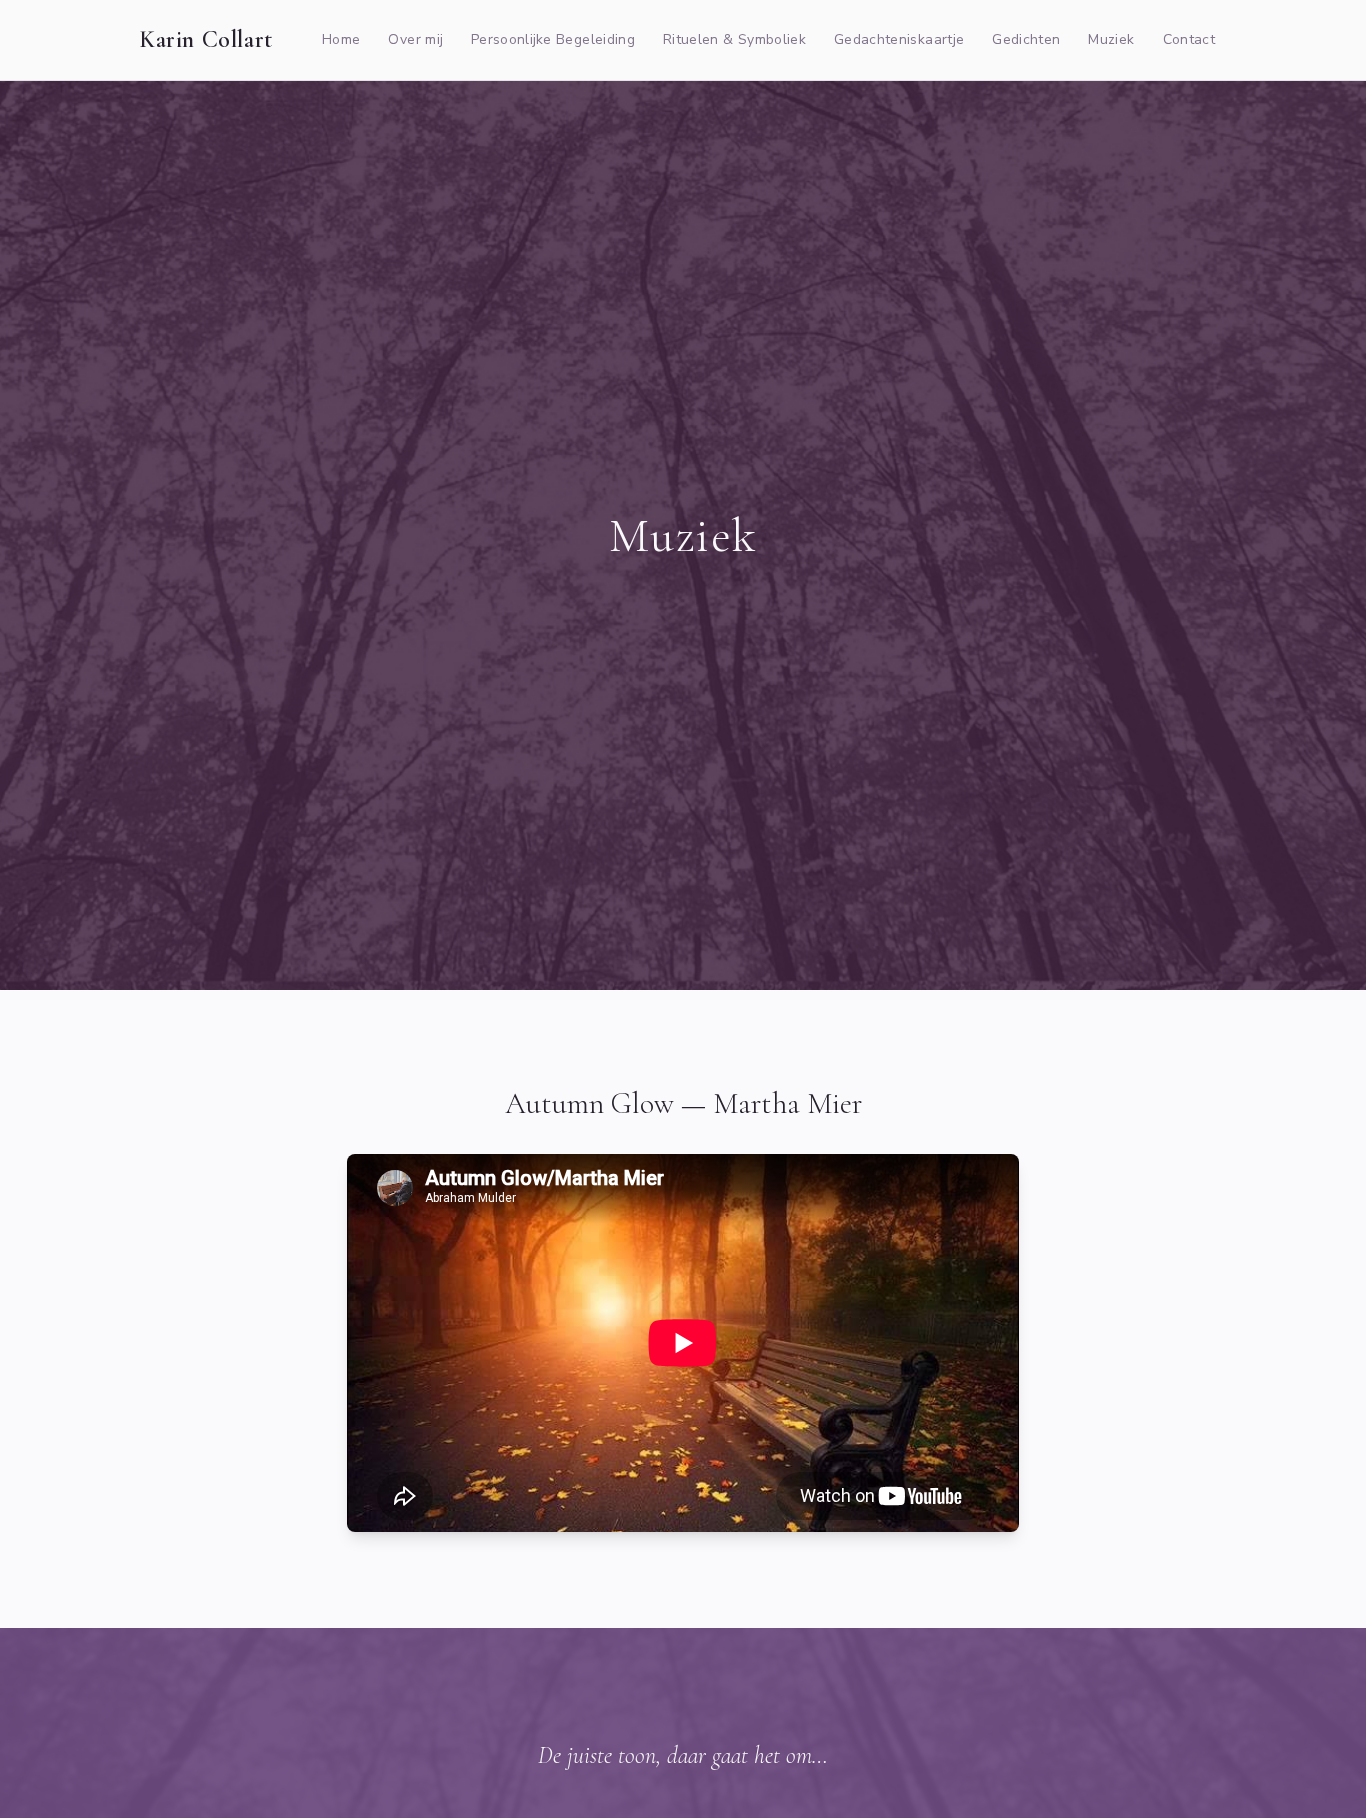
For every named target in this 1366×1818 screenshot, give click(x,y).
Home (341, 39)
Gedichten (1026, 39)
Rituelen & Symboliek (734, 39)
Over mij (415, 39)
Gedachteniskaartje (899, 39)
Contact (1189, 39)
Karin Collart (206, 39)
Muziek (1111, 39)
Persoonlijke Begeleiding (553, 39)
